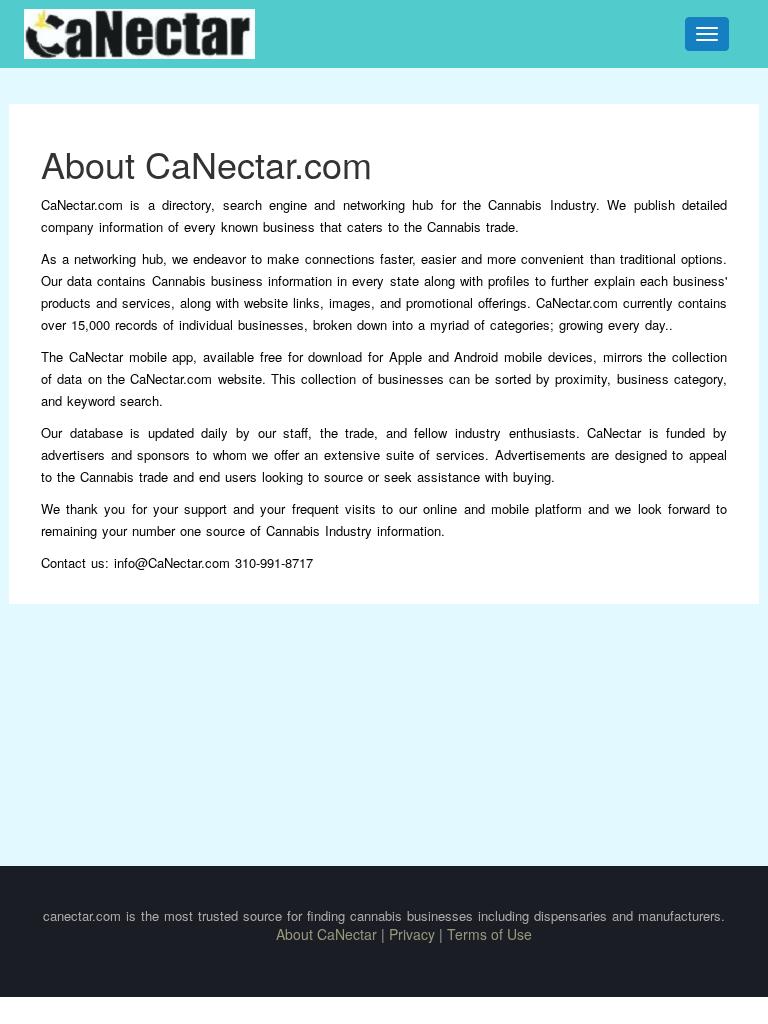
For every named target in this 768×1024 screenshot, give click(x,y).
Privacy (412, 934)
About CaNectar (326, 934)
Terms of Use (489, 934)
